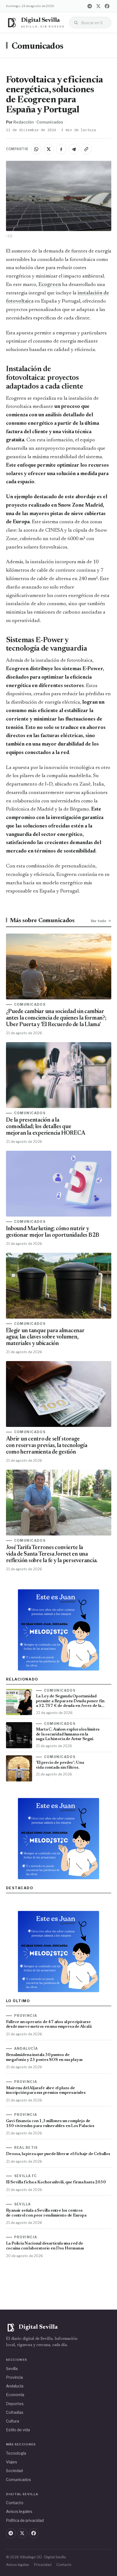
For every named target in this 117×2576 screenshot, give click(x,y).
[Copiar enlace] (86, 149)
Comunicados (38, 47)
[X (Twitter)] (98, 6)
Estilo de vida (18, 2430)
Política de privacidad (25, 2520)
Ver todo (98, 921)
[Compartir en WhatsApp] (36, 149)
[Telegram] (90, 6)
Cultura (13, 2421)
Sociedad (14, 2471)
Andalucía (15, 2386)
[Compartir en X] (49, 149)
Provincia (14, 2377)
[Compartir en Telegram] (74, 149)
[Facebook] (107, 6)
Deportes (15, 2404)
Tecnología (16, 2453)
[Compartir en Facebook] (61, 149)
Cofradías (15, 2412)
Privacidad (43, 2565)
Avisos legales (19, 2511)
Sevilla (12, 2369)
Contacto (15, 2503)
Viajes (12, 2462)
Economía (15, 2395)
